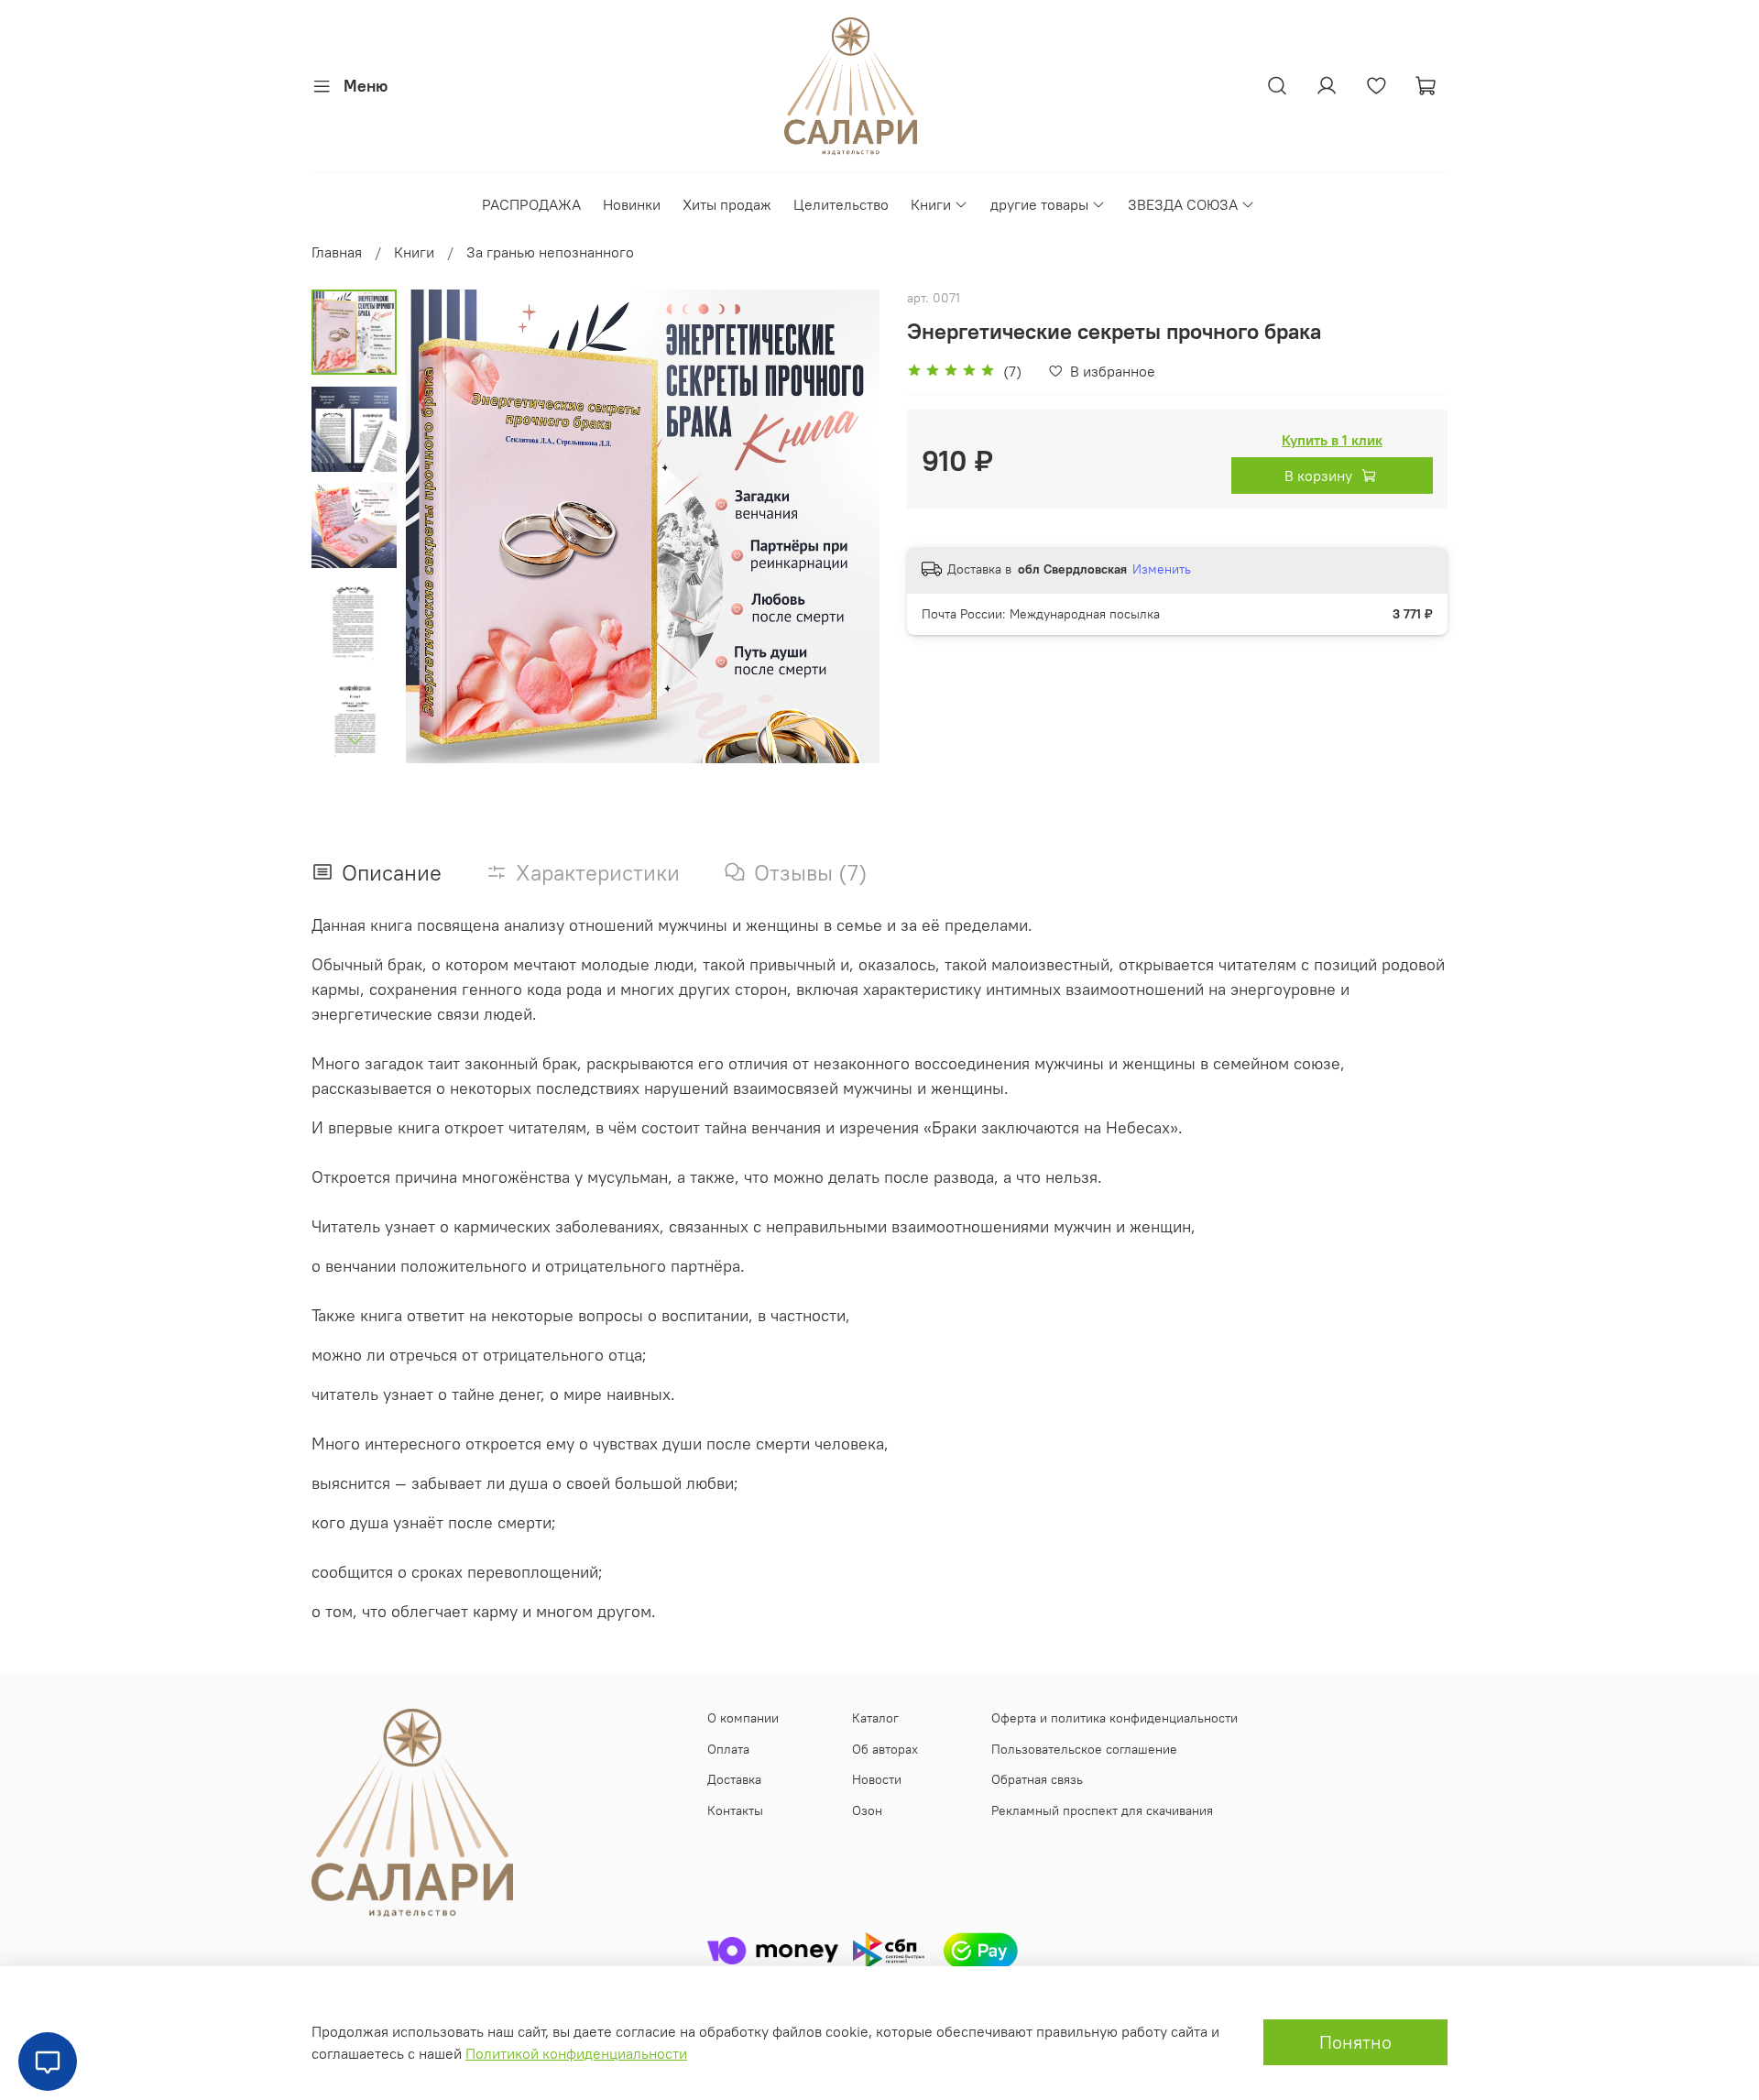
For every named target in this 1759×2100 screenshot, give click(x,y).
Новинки (632, 204)
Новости (877, 1779)
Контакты (735, 1810)
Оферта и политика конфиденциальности (1114, 1718)
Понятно (1355, 2042)
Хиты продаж (727, 204)
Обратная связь (1037, 1779)
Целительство (841, 204)
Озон (867, 1810)
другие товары (1039, 204)
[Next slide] (355, 739)
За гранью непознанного (550, 252)
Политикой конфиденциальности (576, 2053)
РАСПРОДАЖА (531, 204)
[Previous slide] (442, 527)
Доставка (734, 1779)
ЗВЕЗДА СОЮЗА (1183, 204)
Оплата (728, 1749)
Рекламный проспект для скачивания (1102, 1810)
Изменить (1162, 569)
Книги (931, 204)
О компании (743, 1718)
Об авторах (885, 1749)
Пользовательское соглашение (1084, 1749)
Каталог (875, 1718)
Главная (337, 252)
